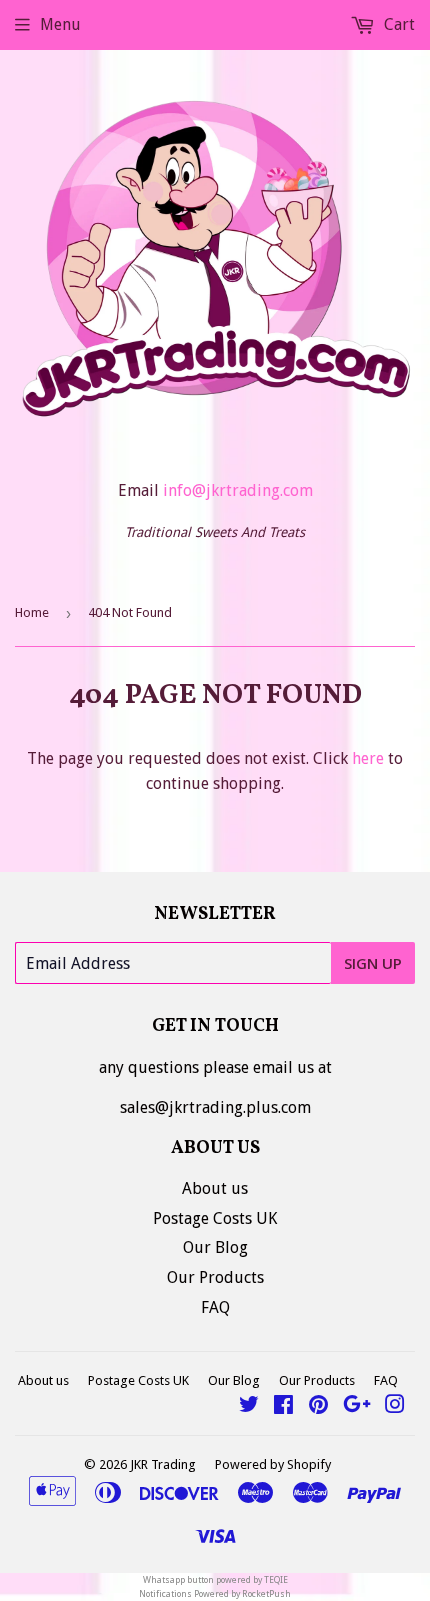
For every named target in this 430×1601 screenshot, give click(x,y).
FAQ (215, 1307)
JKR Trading (163, 1464)
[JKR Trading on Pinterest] (318, 1406)
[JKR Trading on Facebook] (283, 1406)
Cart (397, 24)
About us (215, 1188)
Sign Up (373, 963)
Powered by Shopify (273, 1464)
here (368, 758)
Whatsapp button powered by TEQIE (215, 1580)
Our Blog (215, 1247)
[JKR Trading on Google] (357, 1406)
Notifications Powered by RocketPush (215, 1594)
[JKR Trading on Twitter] (249, 1406)
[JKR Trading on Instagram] (395, 1406)
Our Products (215, 1277)
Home (32, 612)
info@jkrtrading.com (238, 490)
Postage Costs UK (215, 1218)
